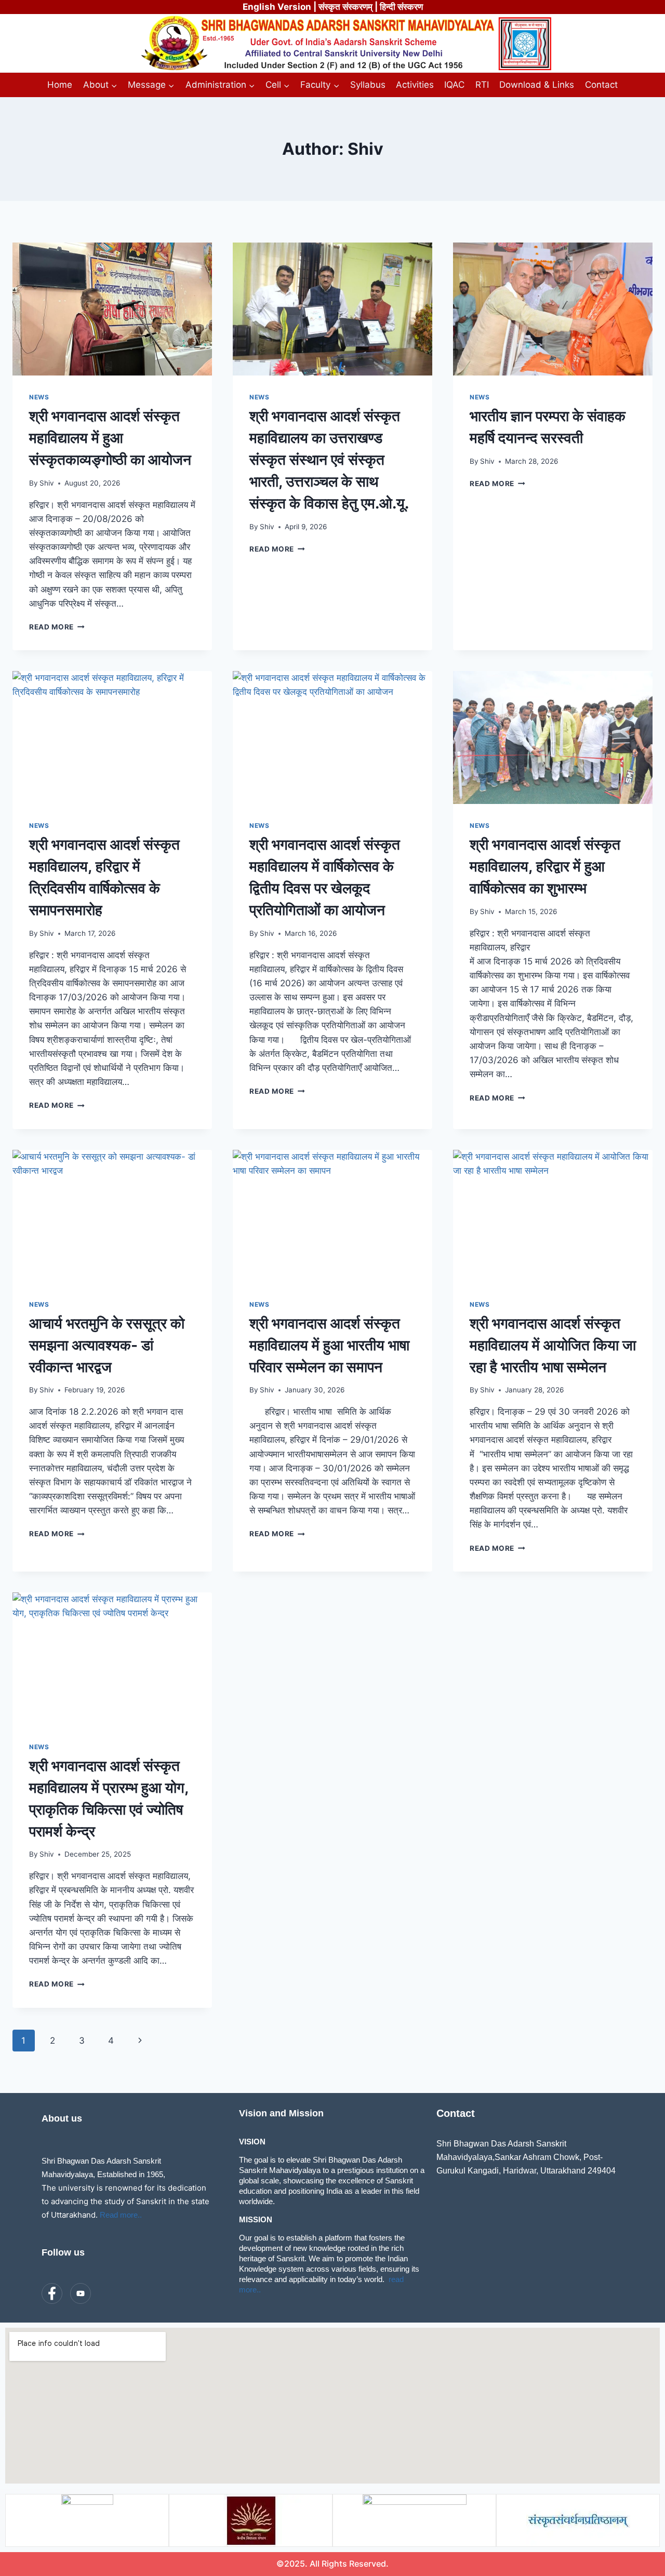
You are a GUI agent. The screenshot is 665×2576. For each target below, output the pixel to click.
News (39, 397)
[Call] (109, 2294)
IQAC (454, 85)
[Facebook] (52, 2293)
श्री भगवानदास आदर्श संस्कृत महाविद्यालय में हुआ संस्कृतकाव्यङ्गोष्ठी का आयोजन (110, 438)
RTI (482, 85)
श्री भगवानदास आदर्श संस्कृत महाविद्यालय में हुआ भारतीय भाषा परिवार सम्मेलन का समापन (329, 1345)
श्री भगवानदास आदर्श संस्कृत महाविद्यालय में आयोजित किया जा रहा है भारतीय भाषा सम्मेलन (553, 1345)
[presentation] (112, 309)
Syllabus (368, 85)
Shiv (47, 483)
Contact (601, 85)
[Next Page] (140, 2041)
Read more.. (121, 2215)
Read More (57, 627)
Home (60, 85)
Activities (415, 85)
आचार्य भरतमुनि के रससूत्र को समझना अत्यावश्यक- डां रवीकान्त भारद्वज (107, 1345)
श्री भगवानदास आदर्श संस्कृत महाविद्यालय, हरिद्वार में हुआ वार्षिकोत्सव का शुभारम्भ (545, 866)
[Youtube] (81, 2293)
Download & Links (537, 85)
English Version (277, 7)
